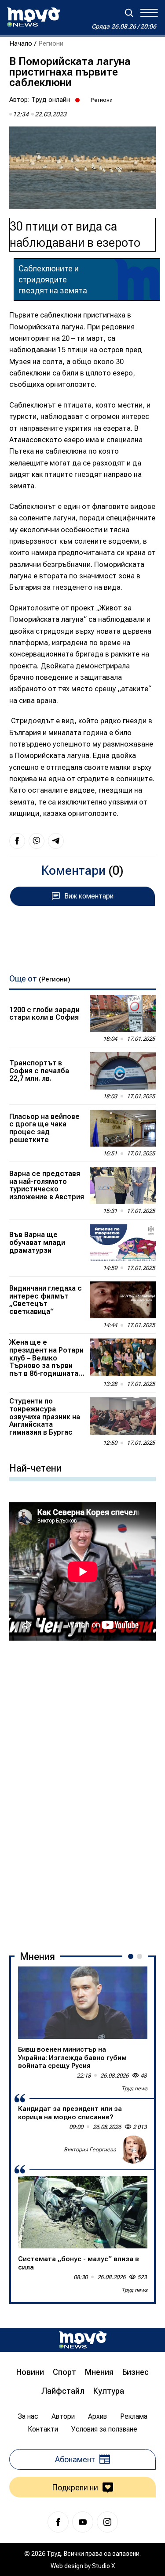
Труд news (134, 2089)
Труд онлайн (51, 100)
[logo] (33, 17)
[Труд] (83, 2340)
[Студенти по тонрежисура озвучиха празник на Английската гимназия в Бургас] (123, 1416)
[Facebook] (58, 2522)
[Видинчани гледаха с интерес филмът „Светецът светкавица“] (123, 1300)
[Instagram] (107, 2522)
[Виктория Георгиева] (133, 2150)
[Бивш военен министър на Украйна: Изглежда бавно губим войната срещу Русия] (83, 2003)
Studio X (103, 2566)
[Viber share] (37, 841)
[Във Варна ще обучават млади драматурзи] (123, 1243)
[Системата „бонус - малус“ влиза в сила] (83, 2212)
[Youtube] (83, 2522)
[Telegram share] (56, 841)
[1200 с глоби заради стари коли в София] (123, 1014)
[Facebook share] (17, 841)
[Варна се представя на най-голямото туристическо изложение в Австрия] (123, 1185)
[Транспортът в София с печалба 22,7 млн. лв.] (123, 1071)
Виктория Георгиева (90, 2150)
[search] (129, 13)
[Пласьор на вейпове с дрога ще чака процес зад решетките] (123, 1128)
